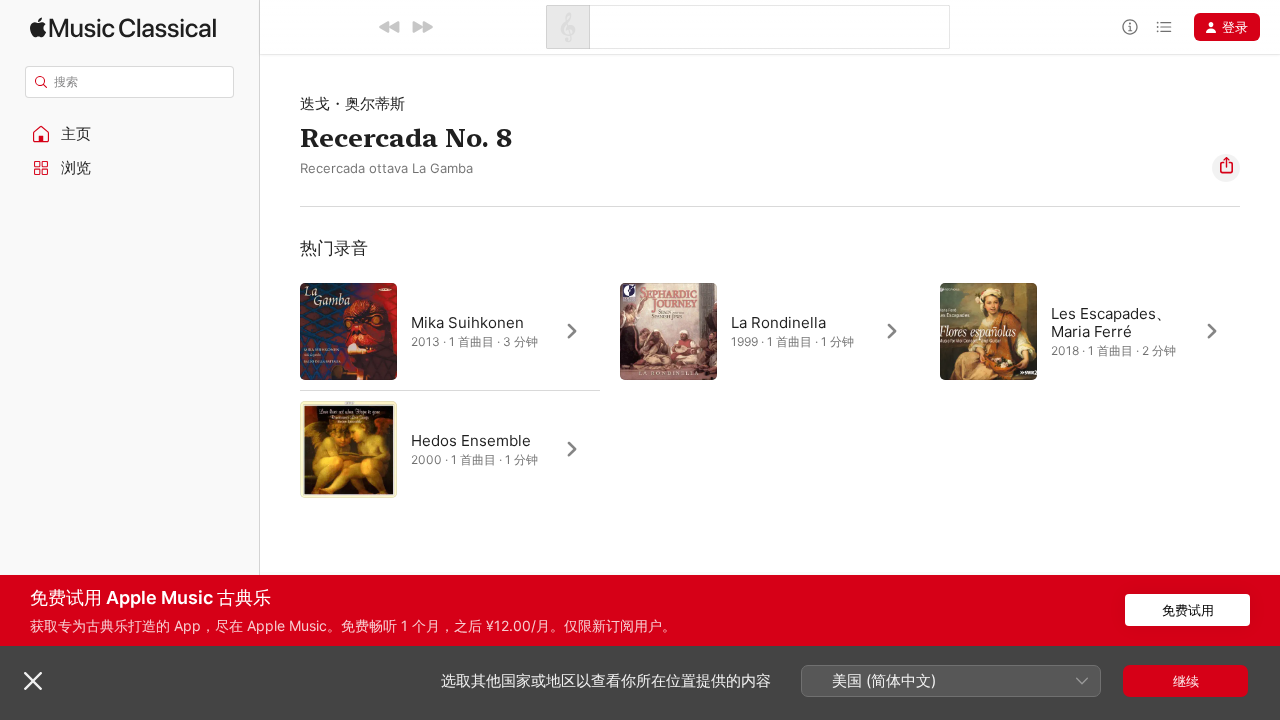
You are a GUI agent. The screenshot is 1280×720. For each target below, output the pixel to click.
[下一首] (422, 27)
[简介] (1130, 27)
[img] (123, 27)
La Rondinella (778, 322)
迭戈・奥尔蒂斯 (352, 103)
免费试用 (1188, 610)
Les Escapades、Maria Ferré (1111, 322)
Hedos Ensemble (471, 440)
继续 (1186, 681)
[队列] (1164, 27)
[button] (130, 134)
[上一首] (390, 27)
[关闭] (33, 681)
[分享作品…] (1226, 168)
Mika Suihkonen (467, 322)
